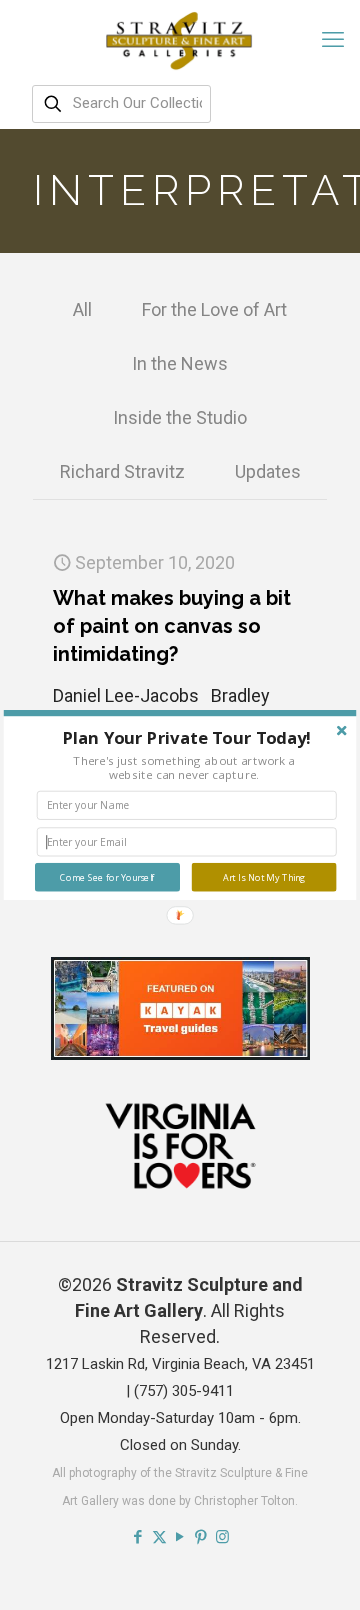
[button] (187, 737)
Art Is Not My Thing (264, 877)
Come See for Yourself (107, 877)
